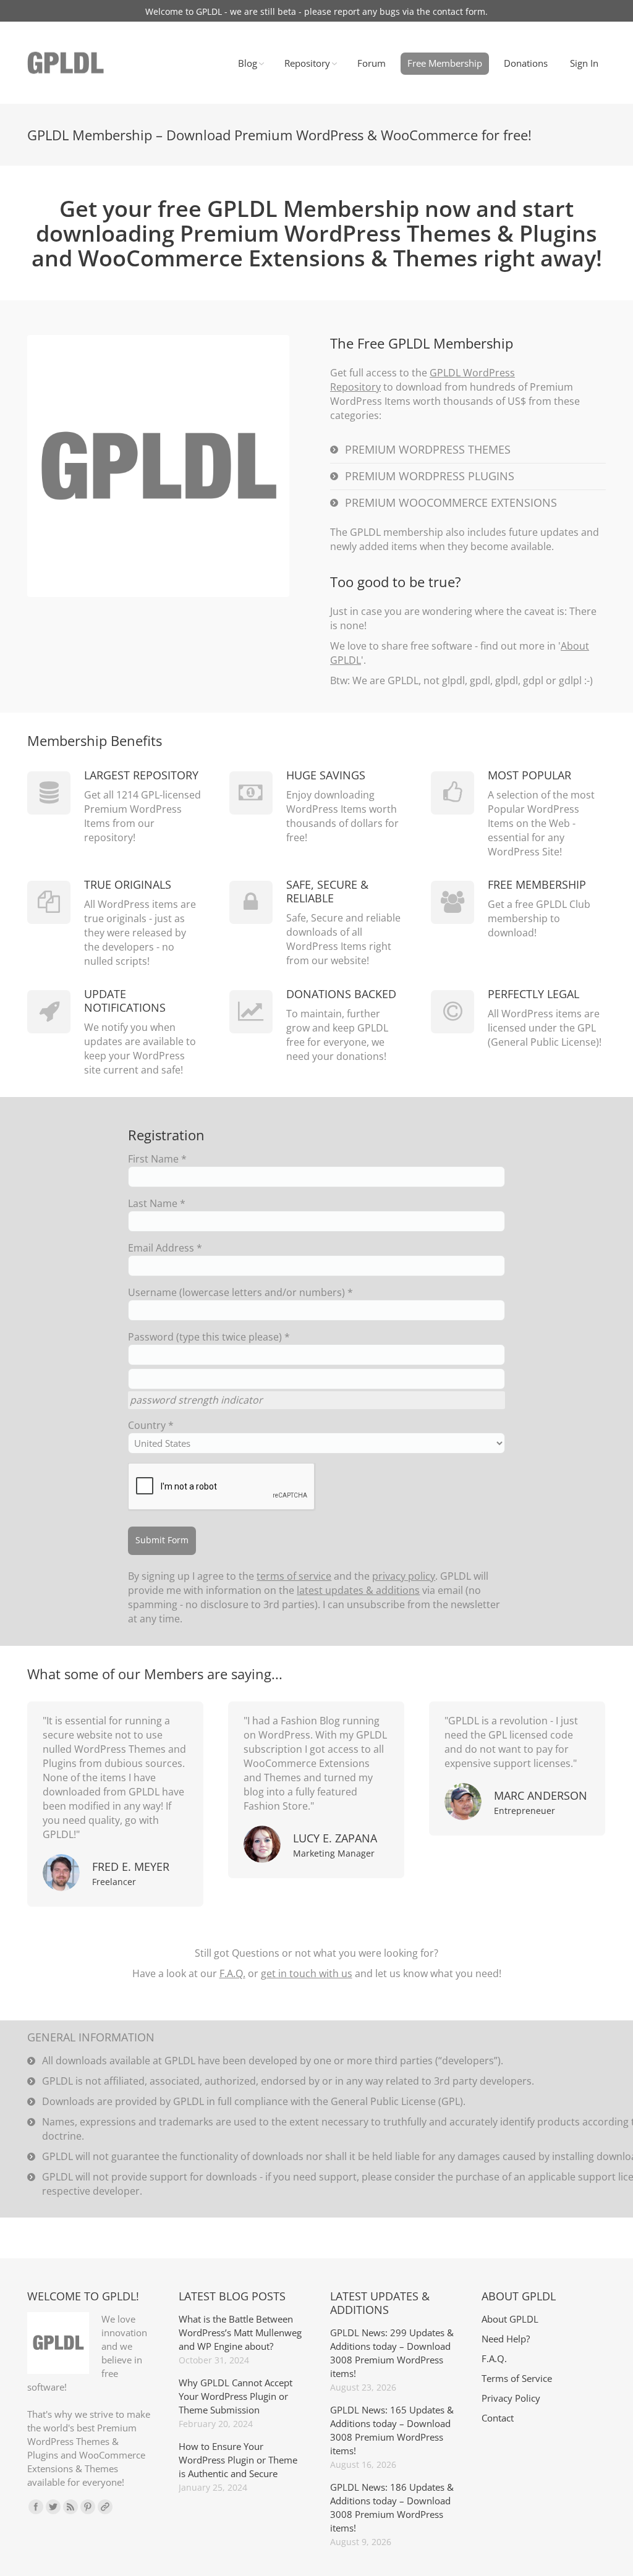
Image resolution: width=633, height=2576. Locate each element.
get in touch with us (307, 1973)
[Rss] (70, 2507)
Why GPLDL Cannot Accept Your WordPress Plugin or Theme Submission (236, 2396)
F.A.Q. (232, 1973)
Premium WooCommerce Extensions (451, 502)
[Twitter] (53, 2507)
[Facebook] (36, 2507)
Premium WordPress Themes (428, 449)
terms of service (294, 1576)
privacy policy (404, 1576)
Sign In (584, 63)
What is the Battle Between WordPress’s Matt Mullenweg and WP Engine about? (240, 2332)
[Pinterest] (88, 2507)
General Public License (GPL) (397, 2101)
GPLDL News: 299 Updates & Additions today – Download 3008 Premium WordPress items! (392, 2353)
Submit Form (162, 1540)
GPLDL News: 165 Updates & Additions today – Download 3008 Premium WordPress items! (392, 2430)
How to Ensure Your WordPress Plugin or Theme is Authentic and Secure (238, 2460)
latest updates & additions (358, 1590)
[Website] (105, 2507)
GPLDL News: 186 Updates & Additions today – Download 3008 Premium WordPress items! (392, 2507)
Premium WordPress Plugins (430, 476)
